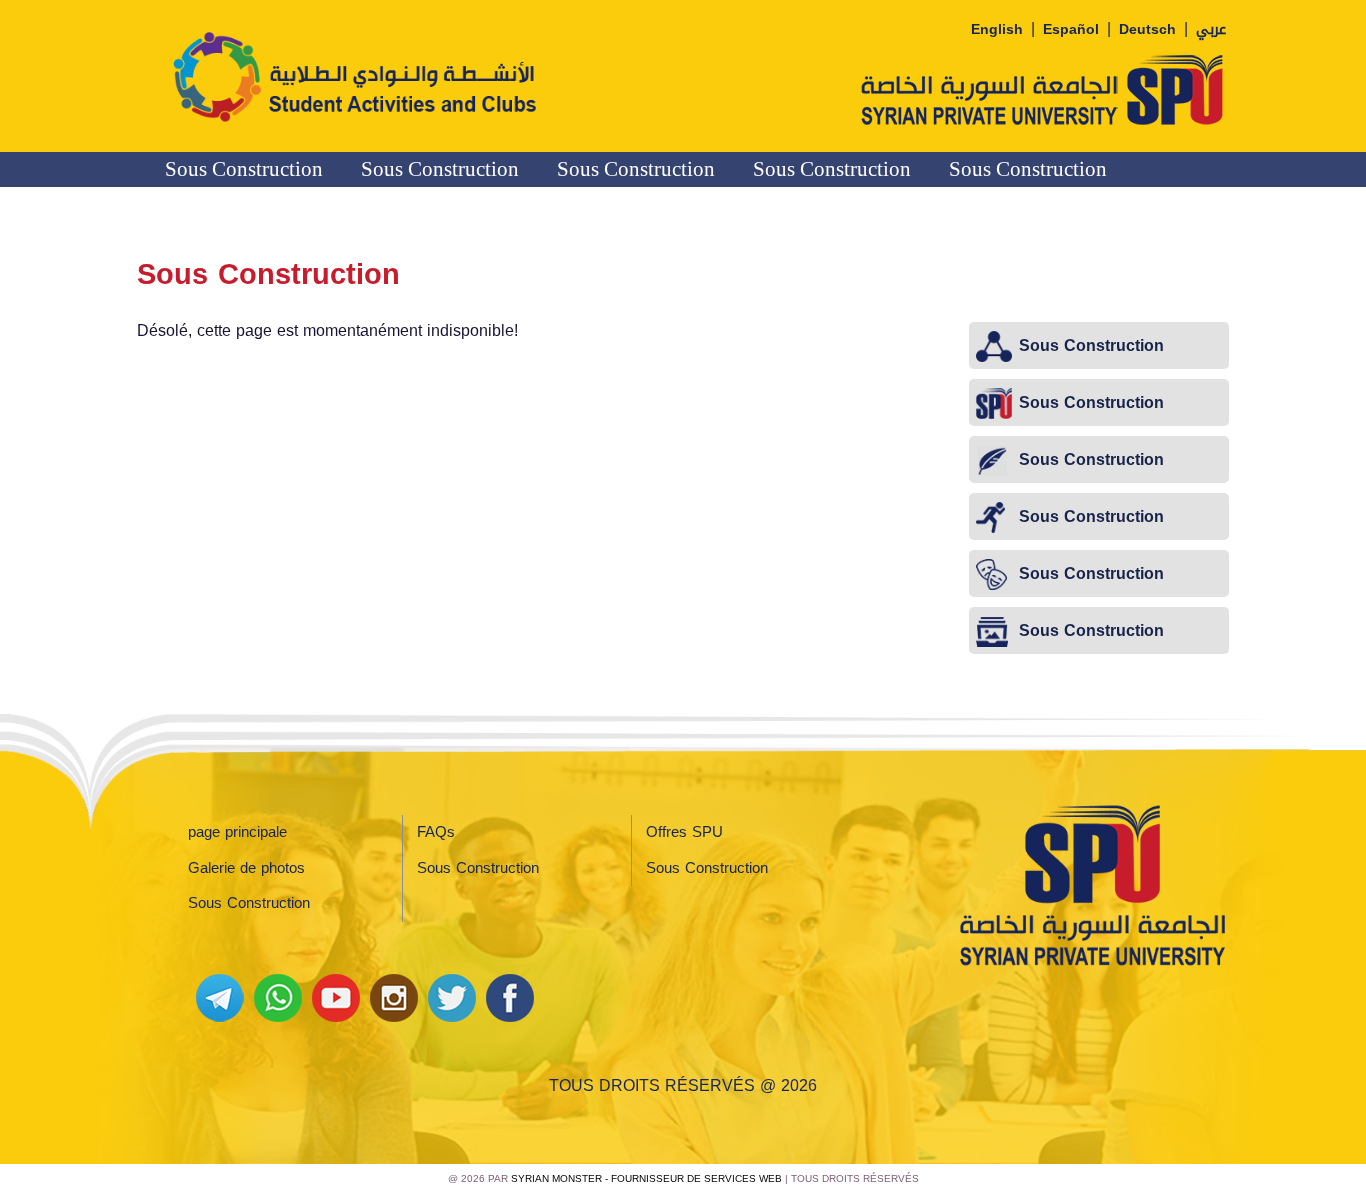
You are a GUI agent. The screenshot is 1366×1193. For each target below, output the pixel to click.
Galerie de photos (246, 868)
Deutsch (1147, 29)
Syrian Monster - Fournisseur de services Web (646, 1178)
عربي (1211, 29)
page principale (237, 832)
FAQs (436, 832)
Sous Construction (244, 168)
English (997, 29)
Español (1071, 29)
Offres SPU (684, 832)
